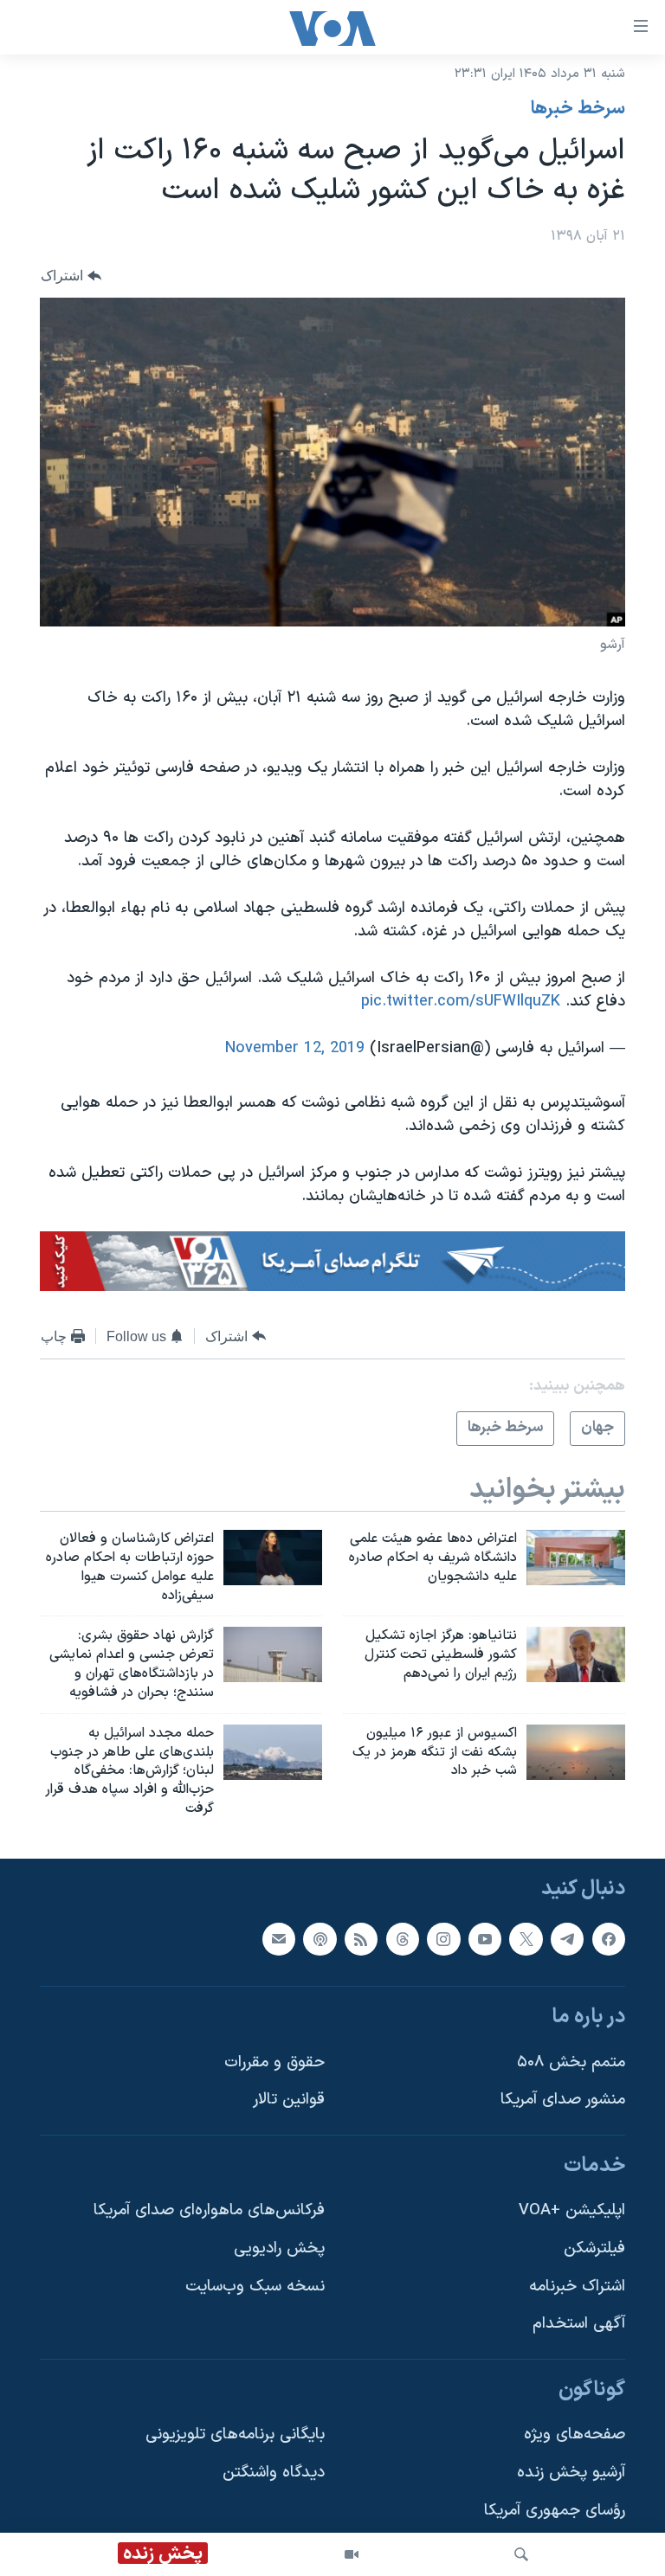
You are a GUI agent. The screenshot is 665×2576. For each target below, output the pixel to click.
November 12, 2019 (295, 1048)
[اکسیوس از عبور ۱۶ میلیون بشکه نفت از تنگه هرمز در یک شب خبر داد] (576, 1752)
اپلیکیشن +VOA (572, 2210)
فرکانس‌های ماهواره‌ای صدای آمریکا (209, 2210)
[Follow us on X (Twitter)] (526, 1939)
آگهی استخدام (579, 2324)
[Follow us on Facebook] (609, 1939)
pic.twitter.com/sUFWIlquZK (461, 1002)
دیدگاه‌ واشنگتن (274, 2473)
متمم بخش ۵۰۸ (571, 2062)
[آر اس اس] (361, 1939)
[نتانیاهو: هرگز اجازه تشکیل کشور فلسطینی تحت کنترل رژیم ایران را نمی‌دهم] (576, 1654)
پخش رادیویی (279, 2248)
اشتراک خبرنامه (577, 2287)
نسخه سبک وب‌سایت (255, 2287)
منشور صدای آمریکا (563, 2100)
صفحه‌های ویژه (575, 2435)
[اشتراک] (279, 1939)
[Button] (71, 276)
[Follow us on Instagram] (443, 1939)
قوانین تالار (289, 2100)
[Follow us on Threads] (403, 1939)
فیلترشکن (594, 2248)
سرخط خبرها (578, 109)
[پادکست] (320, 1939)
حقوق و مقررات (274, 2062)
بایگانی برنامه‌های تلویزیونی (235, 2435)
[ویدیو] (352, 2554)
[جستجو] (521, 2554)
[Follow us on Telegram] (567, 1939)
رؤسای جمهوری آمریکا (555, 2511)
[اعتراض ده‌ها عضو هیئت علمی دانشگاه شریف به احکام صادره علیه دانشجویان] (576, 1558)
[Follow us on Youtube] (485, 1939)
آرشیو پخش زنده (571, 2473)
